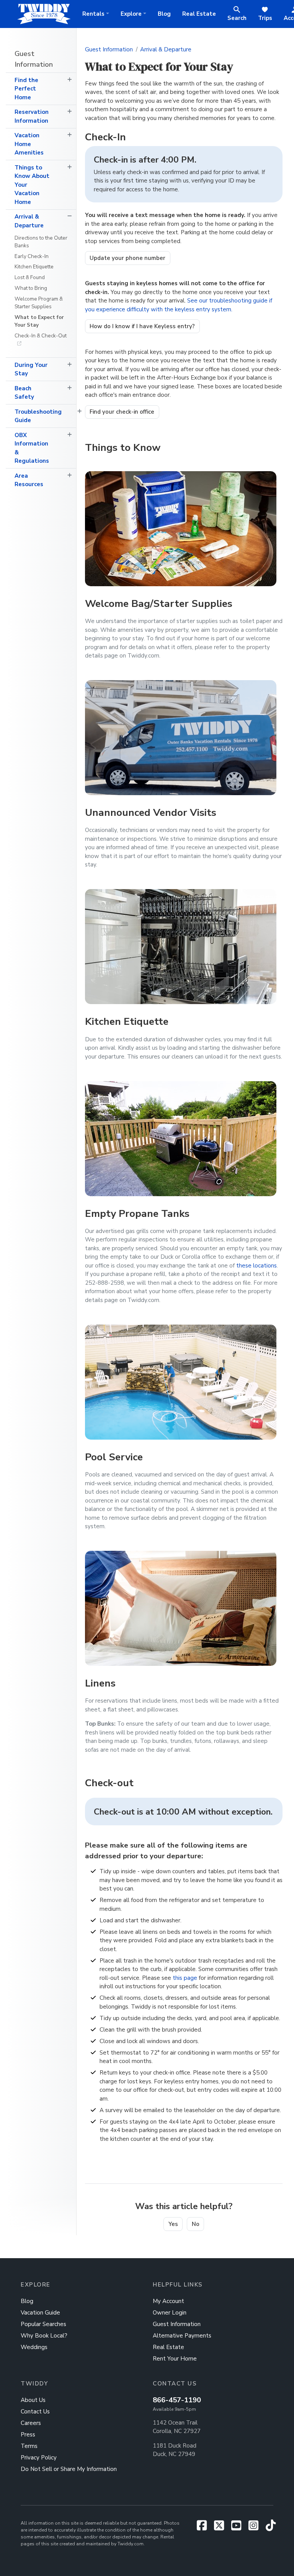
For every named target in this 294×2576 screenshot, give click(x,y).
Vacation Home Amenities (29, 144)
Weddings (34, 2347)
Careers (31, 2423)
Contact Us (35, 2412)
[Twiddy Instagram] (256, 2528)
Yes (173, 2224)
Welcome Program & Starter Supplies (39, 303)
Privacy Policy (39, 2458)
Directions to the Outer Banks (41, 242)
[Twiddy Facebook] (205, 2528)
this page (185, 1978)
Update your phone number (127, 258)
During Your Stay (31, 369)
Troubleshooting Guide (38, 416)
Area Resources (29, 480)
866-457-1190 (177, 2400)
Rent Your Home (175, 2359)
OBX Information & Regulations (32, 448)
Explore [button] (131, 14)
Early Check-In (32, 256)
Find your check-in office (122, 412)
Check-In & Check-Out (41, 336)
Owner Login (170, 2313)
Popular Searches (43, 2324)
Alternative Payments (182, 2336)
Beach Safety (24, 393)
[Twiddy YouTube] (239, 2528)
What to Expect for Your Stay (39, 321)
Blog (164, 14)
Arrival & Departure (29, 221)
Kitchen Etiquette (34, 267)
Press (28, 2435)
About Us (33, 2400)
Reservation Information (32, 116)
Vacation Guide (40, 2313)
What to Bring (31, 288)
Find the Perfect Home (26, 89)
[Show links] (69, 80)
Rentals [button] (93, 14)
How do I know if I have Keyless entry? (142, 326)
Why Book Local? (44, 2336)
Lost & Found (30, 277)
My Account (168, 2301)
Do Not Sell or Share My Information (69, 2469)
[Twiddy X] (222, 2528)
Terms (29, 2446)
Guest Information (34, 59)
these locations (256, 1266)
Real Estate (199, 14)
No (196, 2224)
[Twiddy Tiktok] (271, 2528)
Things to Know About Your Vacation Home (32, 185)
